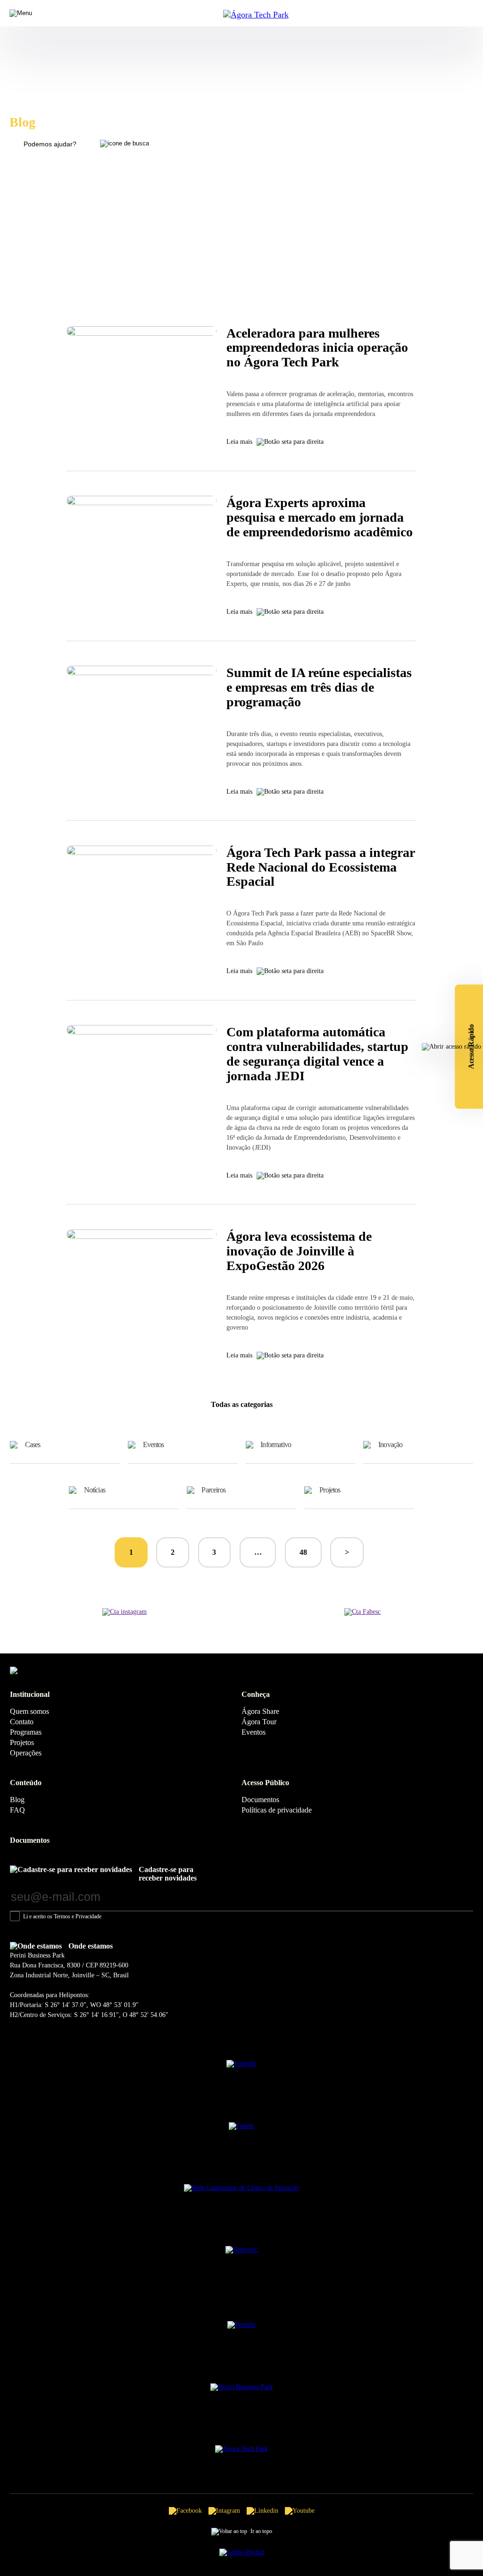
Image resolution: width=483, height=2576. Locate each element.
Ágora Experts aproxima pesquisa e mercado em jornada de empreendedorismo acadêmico (320, 517)
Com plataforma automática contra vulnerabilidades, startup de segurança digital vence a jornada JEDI (317, 1054)
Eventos (154, 1445)
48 (303, 1552)
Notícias (95, 1490)
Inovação (390, 1445)
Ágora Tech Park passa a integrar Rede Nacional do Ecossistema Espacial (321, 867)
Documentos (260, 1800)
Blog (17, 1800)
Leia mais (239, 442)
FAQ (17, 1810)
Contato (22, 1722)
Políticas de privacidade (277, 1810)
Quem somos (29, 1711)
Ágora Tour (259, 1722)
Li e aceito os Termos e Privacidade (62, 1916)
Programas (26, 1732)
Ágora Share (260, 1711)
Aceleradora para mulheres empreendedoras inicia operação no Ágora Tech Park (317, 348)
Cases (33, 1445)
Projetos (330, 1490)
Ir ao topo (261, 2531)
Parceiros (213, 1490)
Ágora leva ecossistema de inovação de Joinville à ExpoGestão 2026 (299, 1251)
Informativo (276, 1445)
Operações (26, 1753)
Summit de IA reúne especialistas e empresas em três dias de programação (319, 687)
